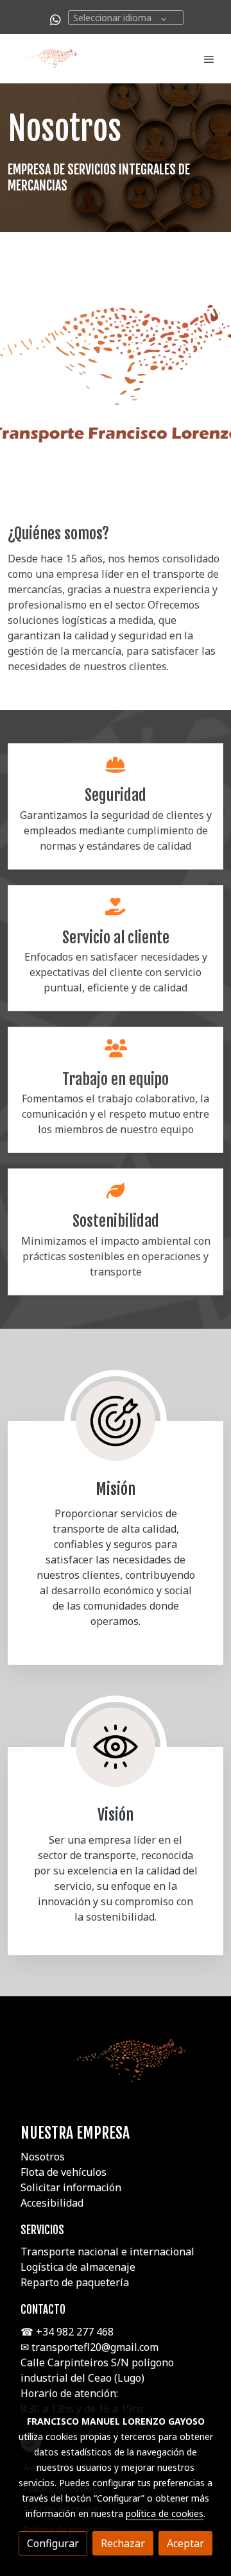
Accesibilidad (52, 2203)
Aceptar (185, 2543)
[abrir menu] (209, 59)
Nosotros (43, 2157)
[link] (51, 59)
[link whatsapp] (56, 19)
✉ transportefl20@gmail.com (91, 2347)
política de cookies (165, 2513)
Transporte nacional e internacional (107, 2252)
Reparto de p (51, 2282)
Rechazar (123, 2543)
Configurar (53, 2543)
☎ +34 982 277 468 (67, 2332)
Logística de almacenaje (78, 2267)
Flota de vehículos (64, 2172)
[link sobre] (116, 2068)
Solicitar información (71, 2187)
